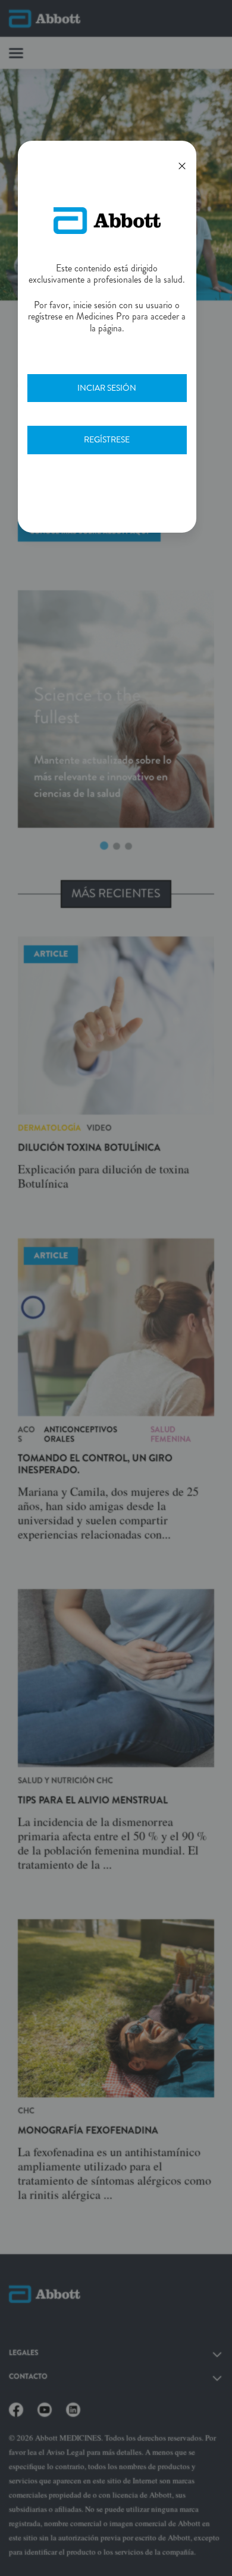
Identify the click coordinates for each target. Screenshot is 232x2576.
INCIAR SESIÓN (107, 388)
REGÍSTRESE (107, 439)
